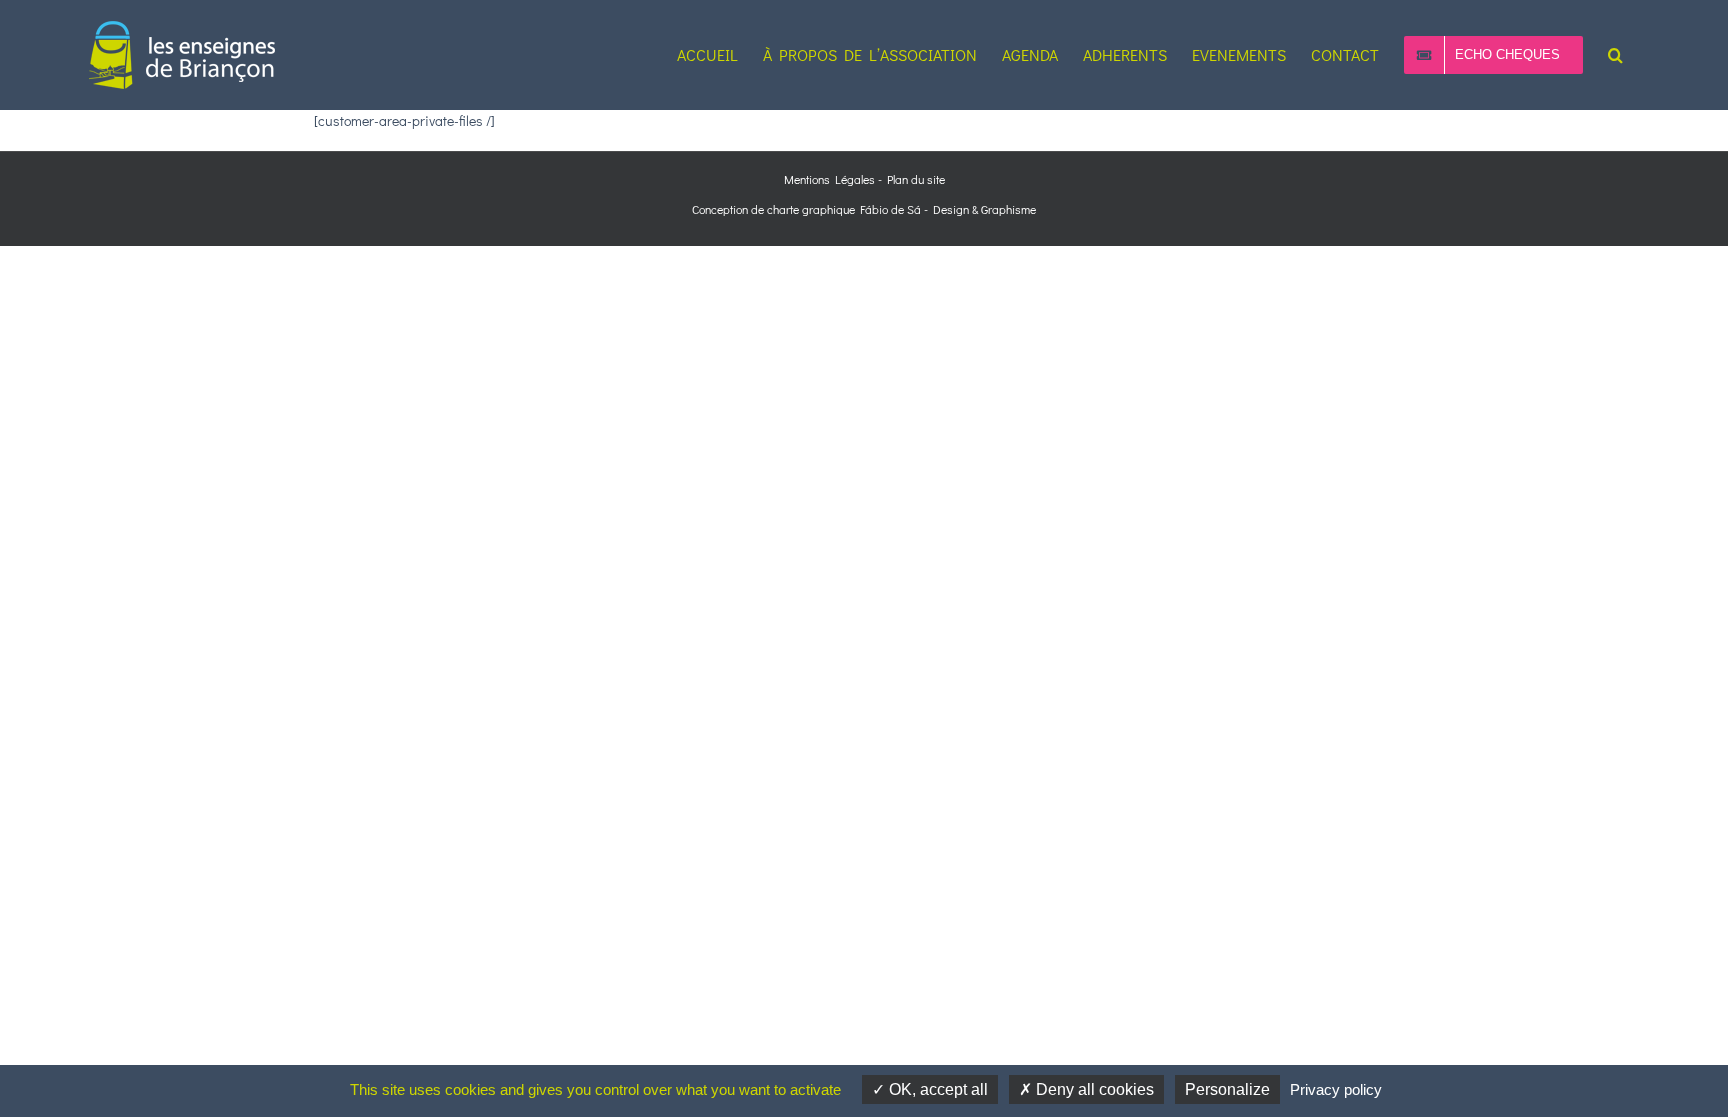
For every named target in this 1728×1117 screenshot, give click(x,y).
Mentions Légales (829, 179)
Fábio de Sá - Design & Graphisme (945, 209)
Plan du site (916, 179)
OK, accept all (936, 1089)
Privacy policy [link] (1336, 1089)
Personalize (1227, 1089)
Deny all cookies (1093, 1089)
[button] (1615, 55)
